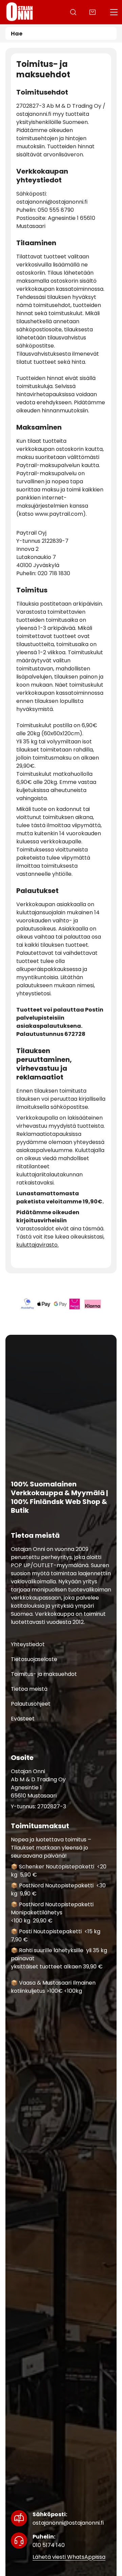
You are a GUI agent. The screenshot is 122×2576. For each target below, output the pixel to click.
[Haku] (73, 12)
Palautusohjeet (31, 1704)
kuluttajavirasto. (37, 1245)
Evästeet (23, 1719)
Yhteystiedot (28, 1645)
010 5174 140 (49, 2541)
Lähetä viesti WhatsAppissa (69, 2557)
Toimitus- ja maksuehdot (44, 1674)
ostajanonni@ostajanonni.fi (68, 2519)
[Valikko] (114, 12)
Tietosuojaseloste (34, 1660)
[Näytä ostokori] (93, 12)
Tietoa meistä (29, 1689)
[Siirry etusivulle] (20, 12)
